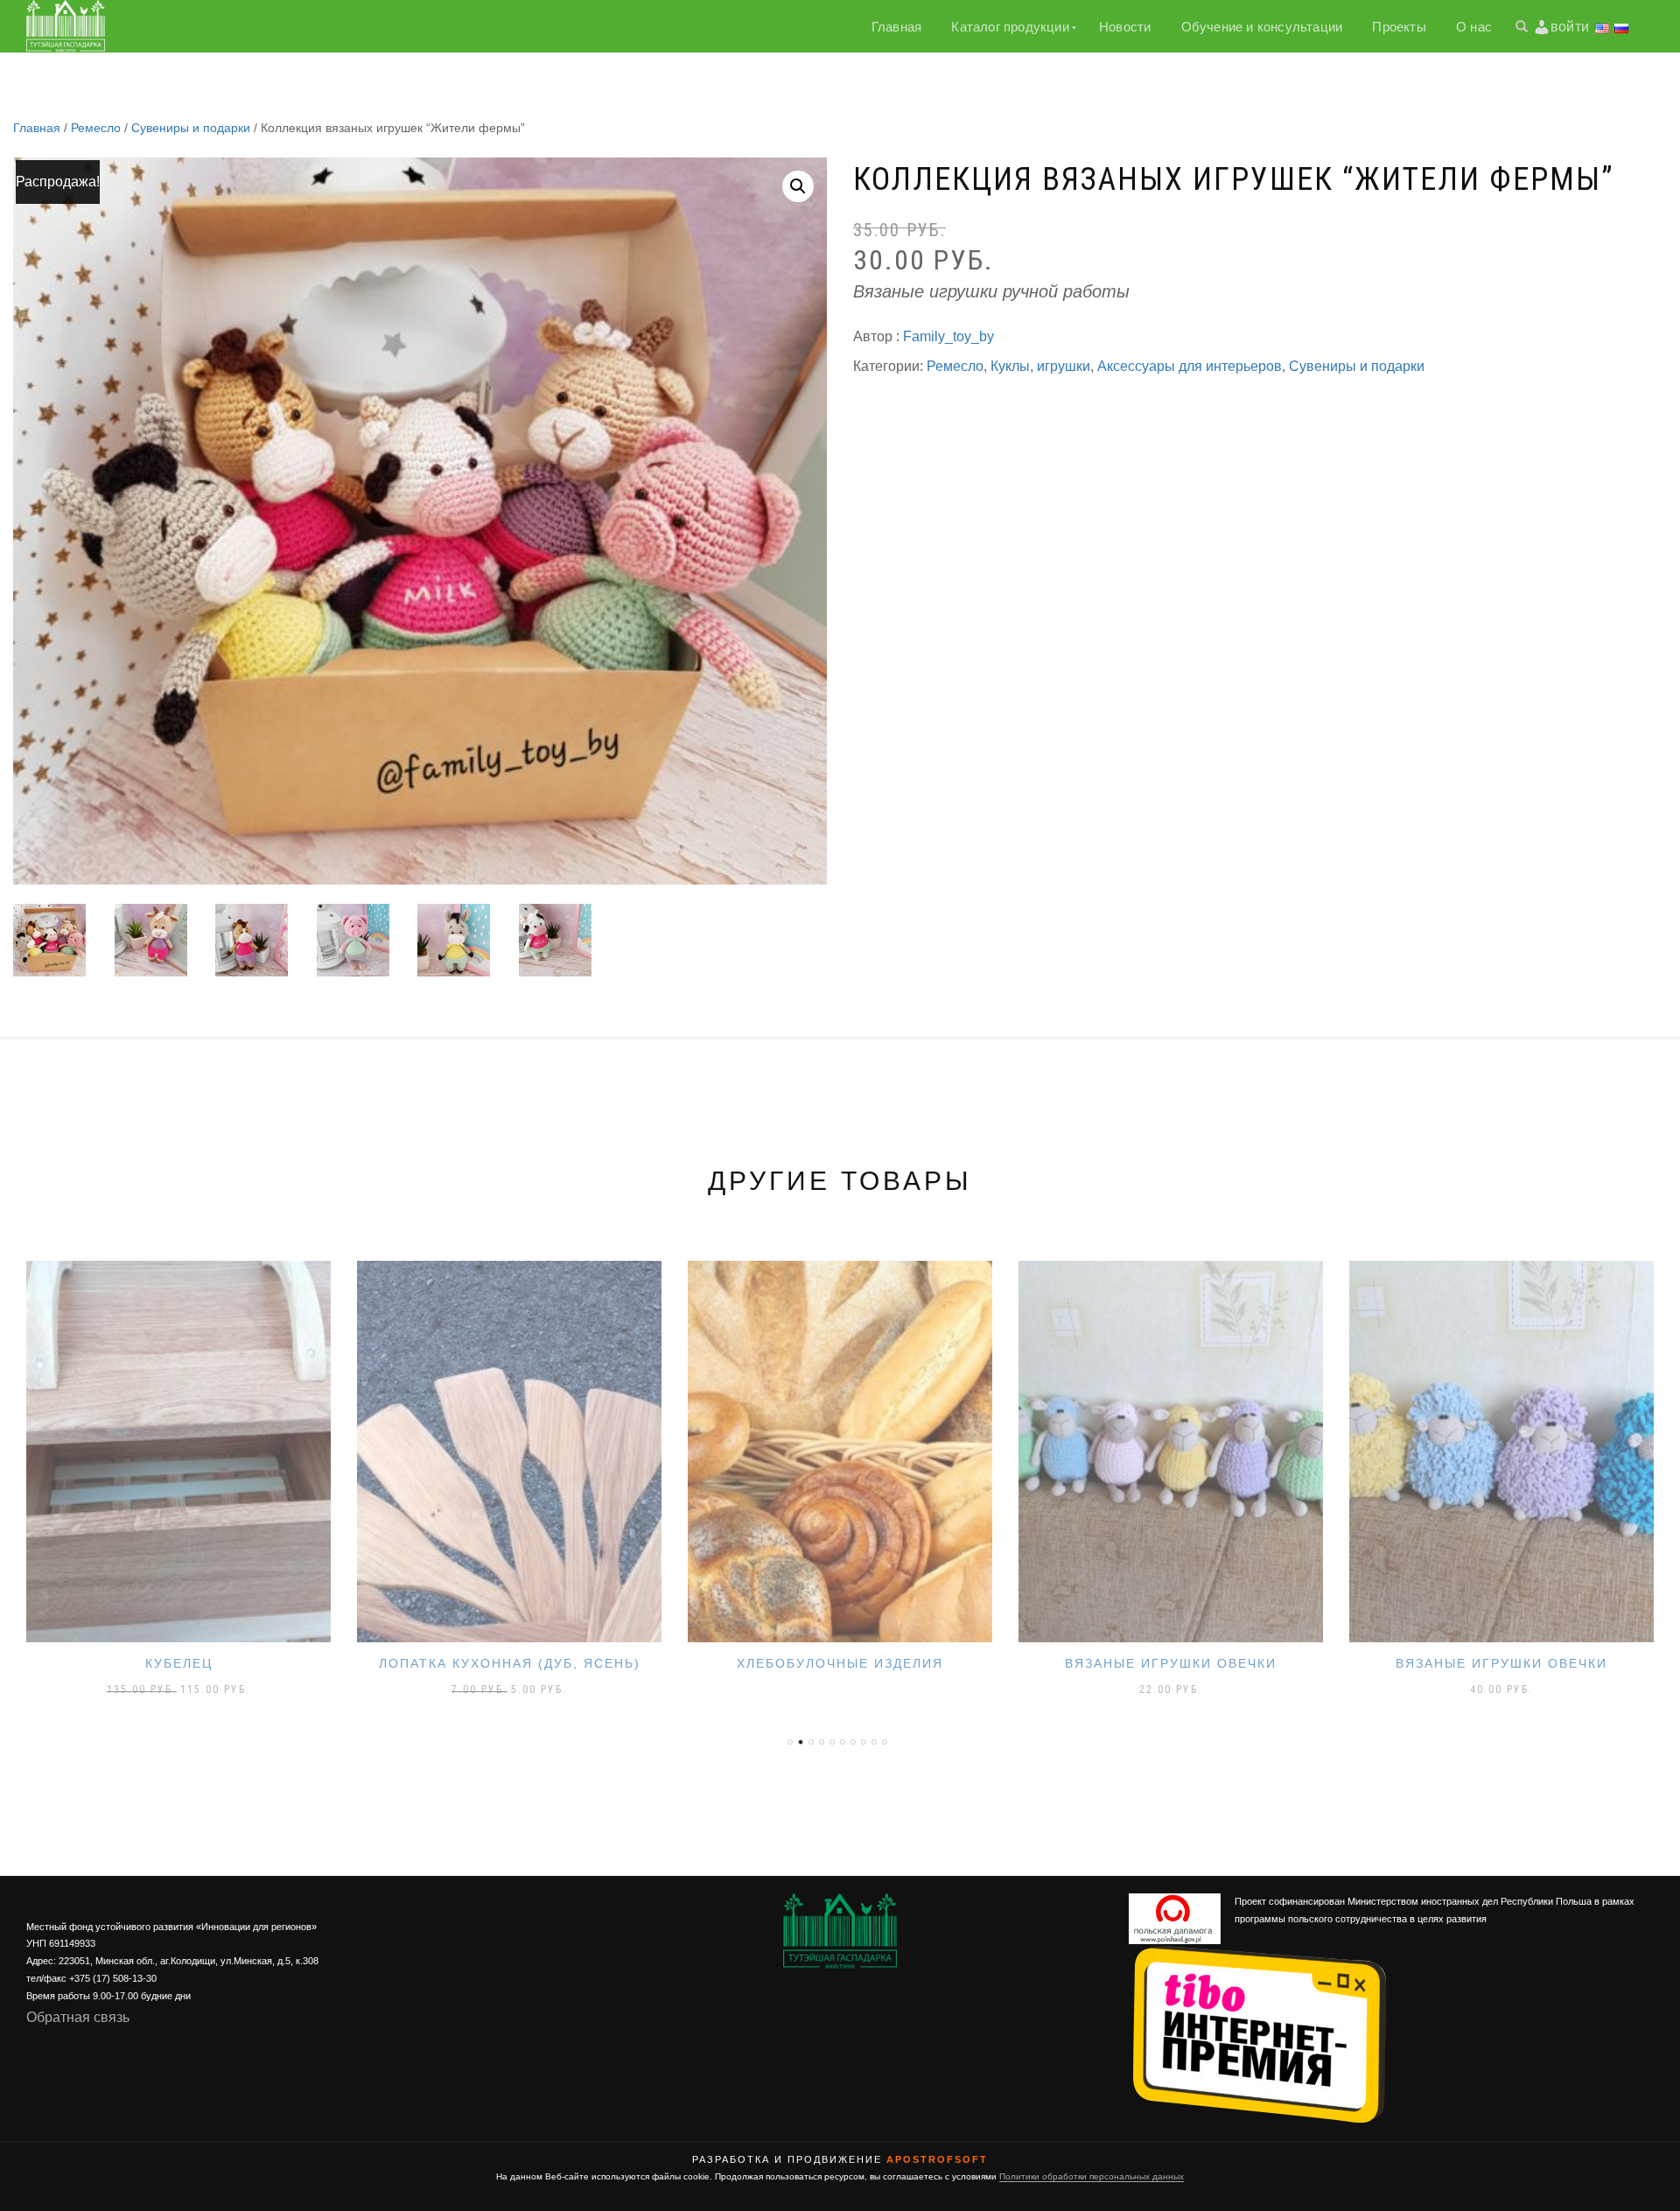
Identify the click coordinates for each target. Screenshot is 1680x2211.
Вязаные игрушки (1501, 1663)
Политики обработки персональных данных (1092, 2176)
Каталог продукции (1010, 27)
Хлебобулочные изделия (509, 1663)
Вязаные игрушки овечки (840, 1663)
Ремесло (96, 128)
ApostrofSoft (937, 2159)
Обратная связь (78, 2017)
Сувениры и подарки (191, 128)
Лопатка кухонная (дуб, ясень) (179, 1663)
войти (1570, 27)
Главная (896, 27)
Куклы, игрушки (1040, 366)
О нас (1474, 27)
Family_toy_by (948, 336)
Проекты (1399, 27)
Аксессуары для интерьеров (1190, 366)
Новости (1125, 27)
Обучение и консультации (1262, 27)
